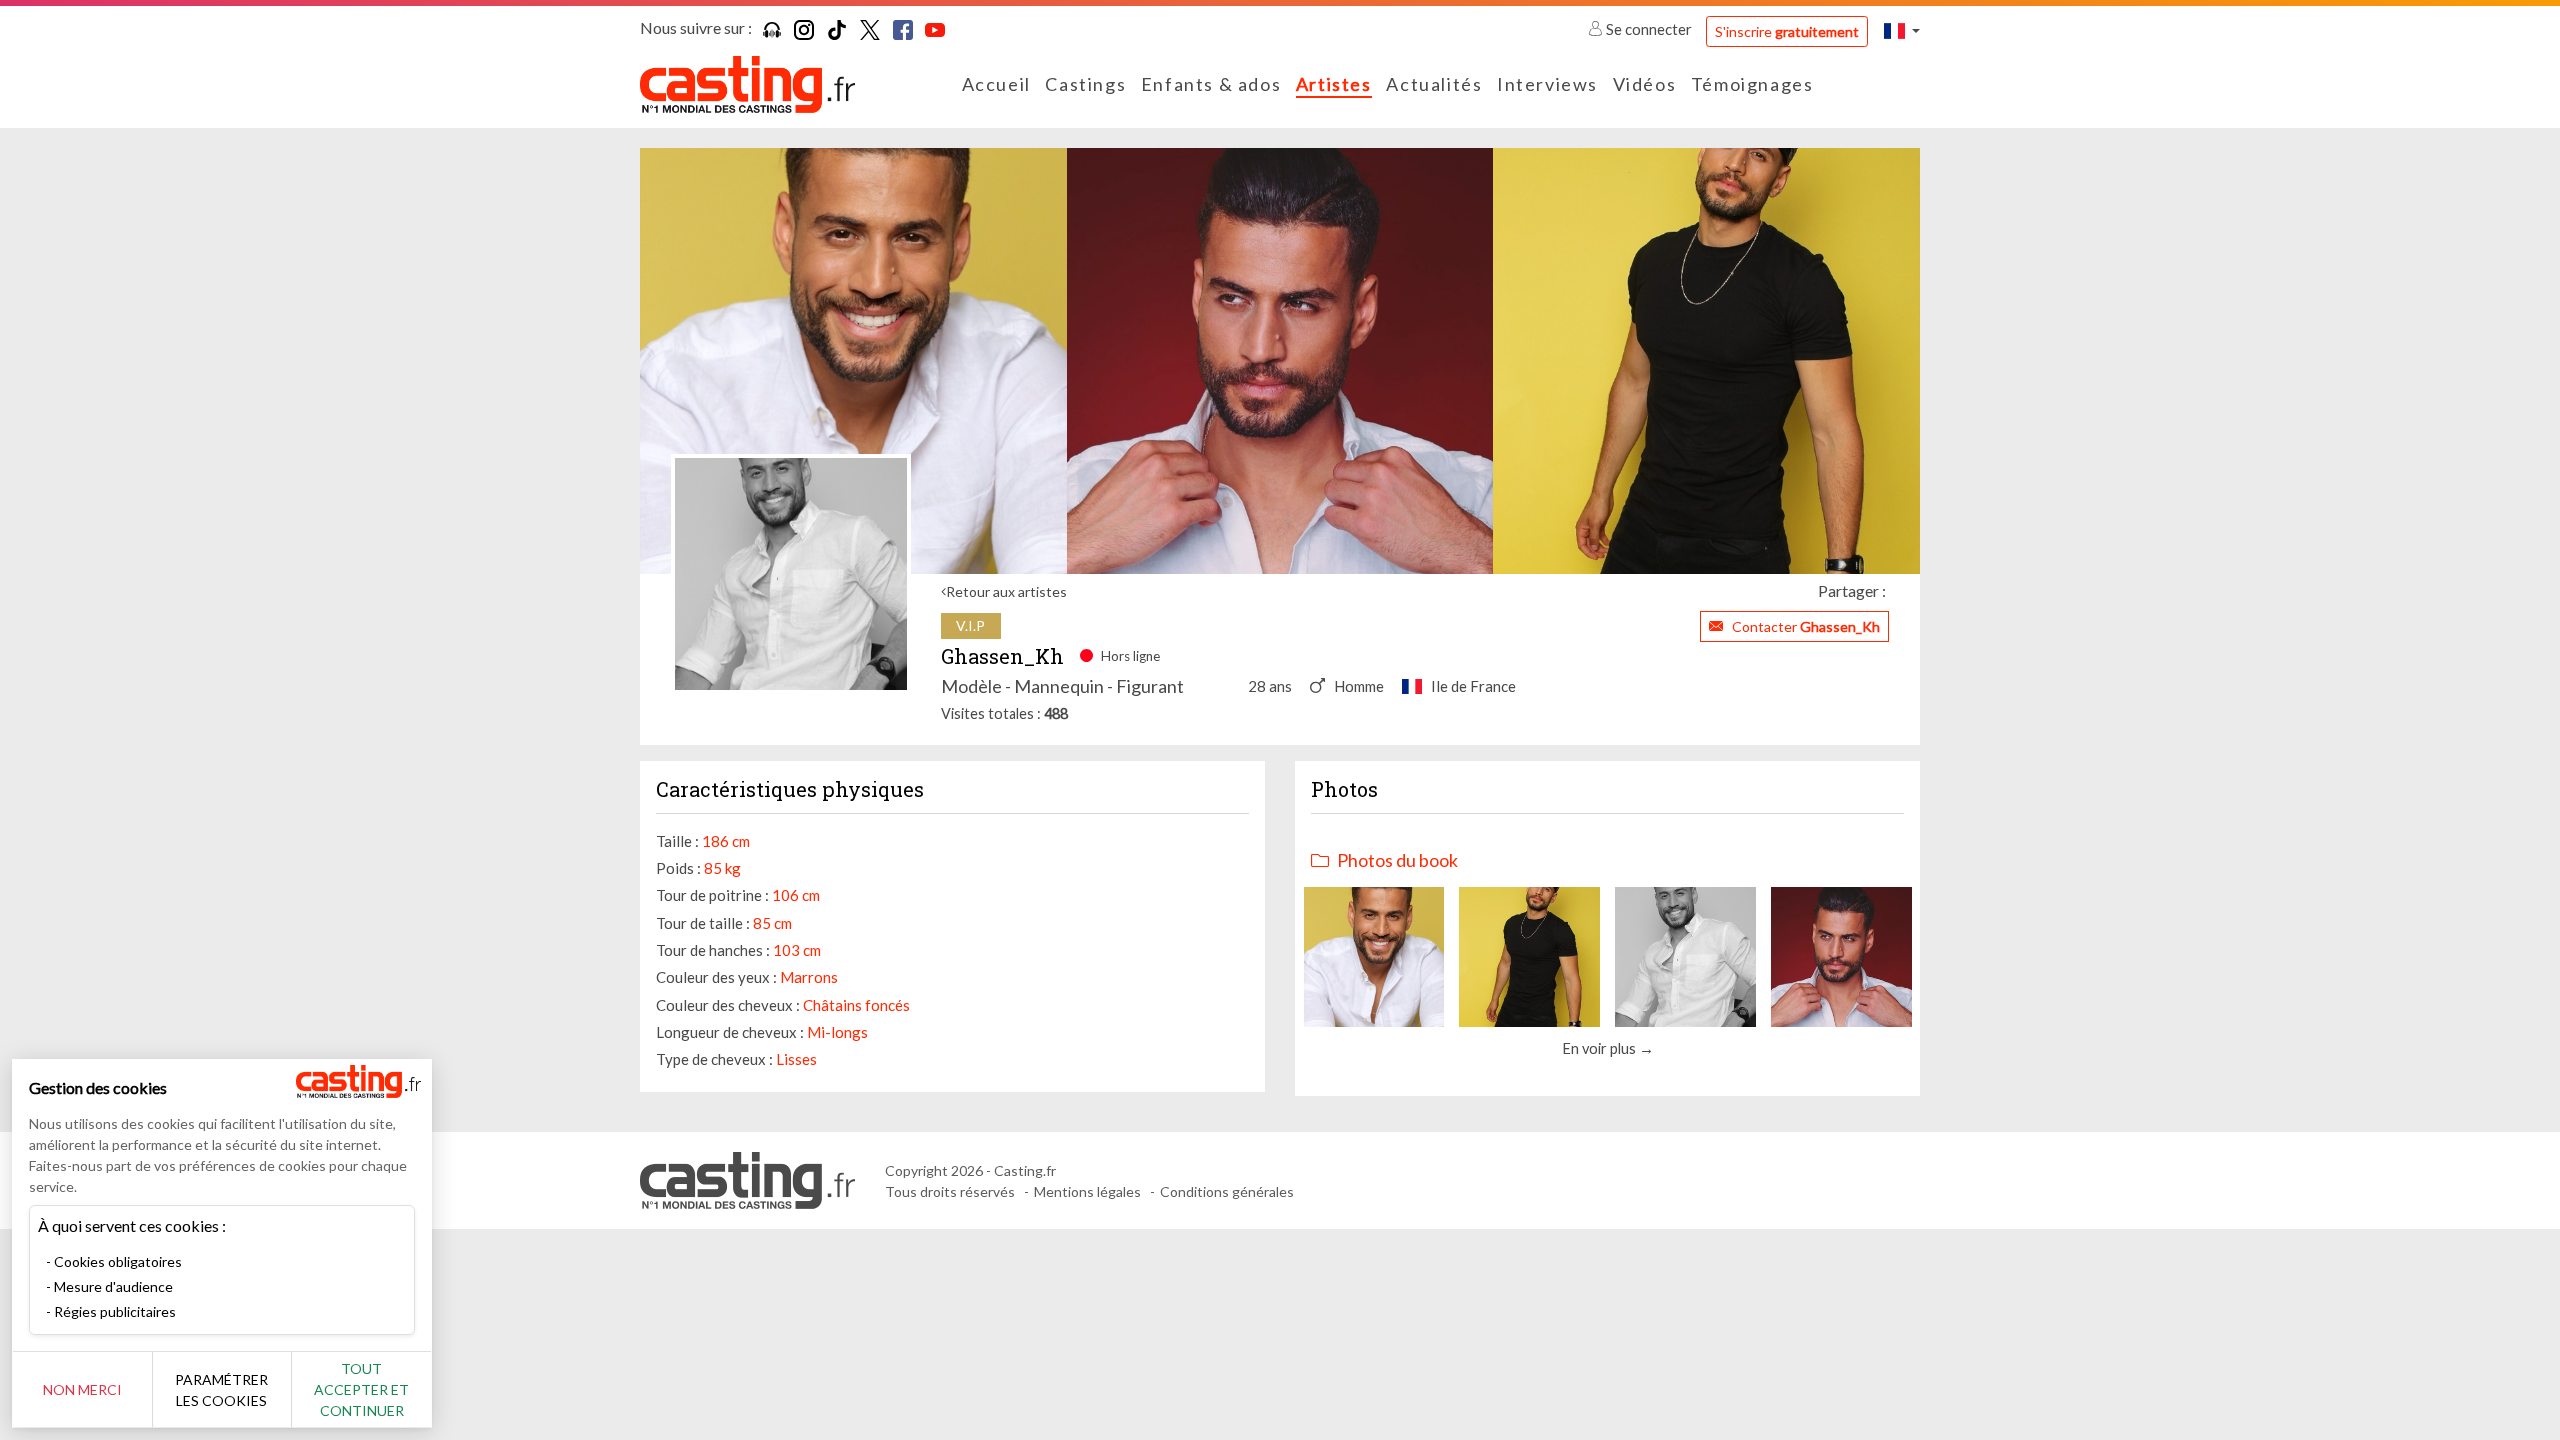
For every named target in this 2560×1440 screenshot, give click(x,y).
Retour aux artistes (1006, 591)
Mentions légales (1087, 1191)
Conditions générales (1227, 1191)
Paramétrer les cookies (221, 1390)
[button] (1902, 30)
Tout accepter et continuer (361, 1389)
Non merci (82, 1389)
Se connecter (1649, 29)
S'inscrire (1787, 31)
